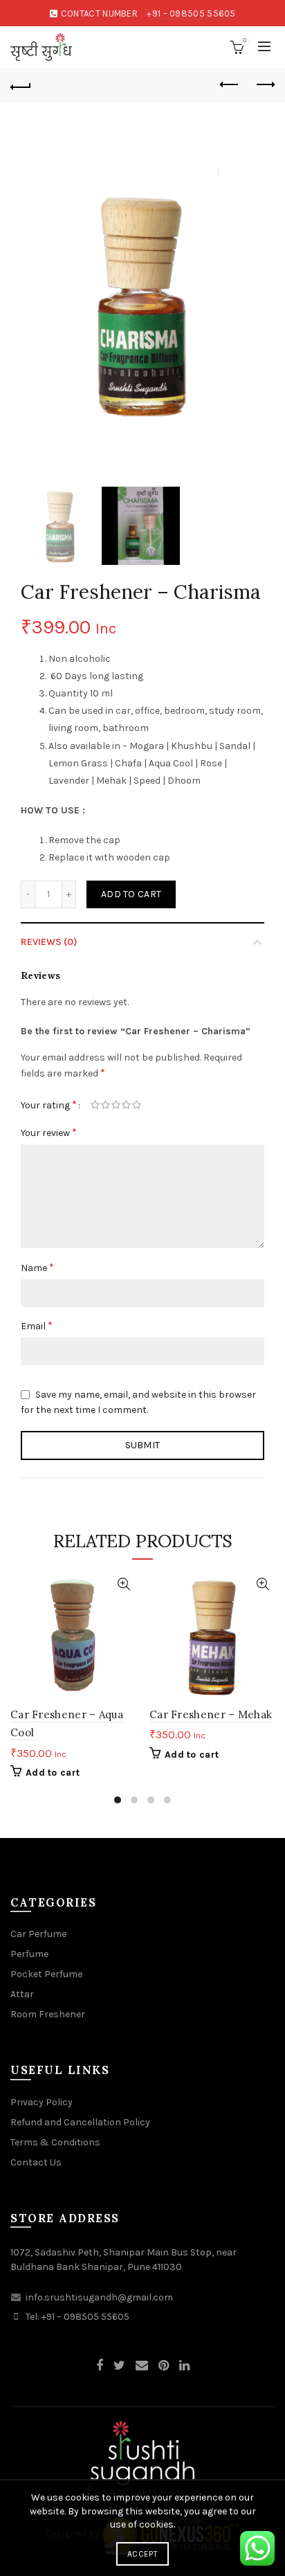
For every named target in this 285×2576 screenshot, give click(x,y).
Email (37, 1325)
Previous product (230, 85)
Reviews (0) (49, 942)
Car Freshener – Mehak (211, 1714)
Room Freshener (48, 2014)
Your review (49, 1132)
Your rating (49, 1105)
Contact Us (36, 2162)
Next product (264, 85)
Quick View (123, 1584)
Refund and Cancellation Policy (80, 2122)
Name (37, 1267)
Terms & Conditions (55, 2142)
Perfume (29, 1954)
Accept (142, 2554)
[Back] (21, 85)
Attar (22, 1994)
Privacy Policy (42, 2102)
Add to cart (131, 894)
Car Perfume (38, 1934)
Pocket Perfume (46, 1974)
